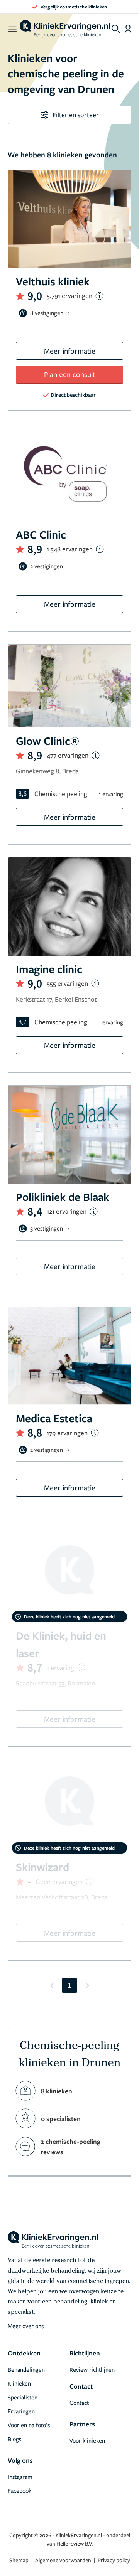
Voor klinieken (87, 2440)
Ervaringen (21, 2411)
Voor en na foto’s (29, 2425)
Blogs (14, 2439)
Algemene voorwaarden (64, 2560)
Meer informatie (70, 351)
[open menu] (12, 29)
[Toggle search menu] (116, 29)
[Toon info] (99, 296)
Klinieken (19, 2383)
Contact (79, 2403)
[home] (65, 29)
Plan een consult (70, 374)
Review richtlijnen (92, 2369)
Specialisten (23, 2397)
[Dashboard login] (128, 29)
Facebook (19, 2490)
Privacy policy (114, 2560)
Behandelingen (26, 2369)
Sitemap (19, 2560)
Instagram (20, 2477)
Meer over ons (26, 2326)
